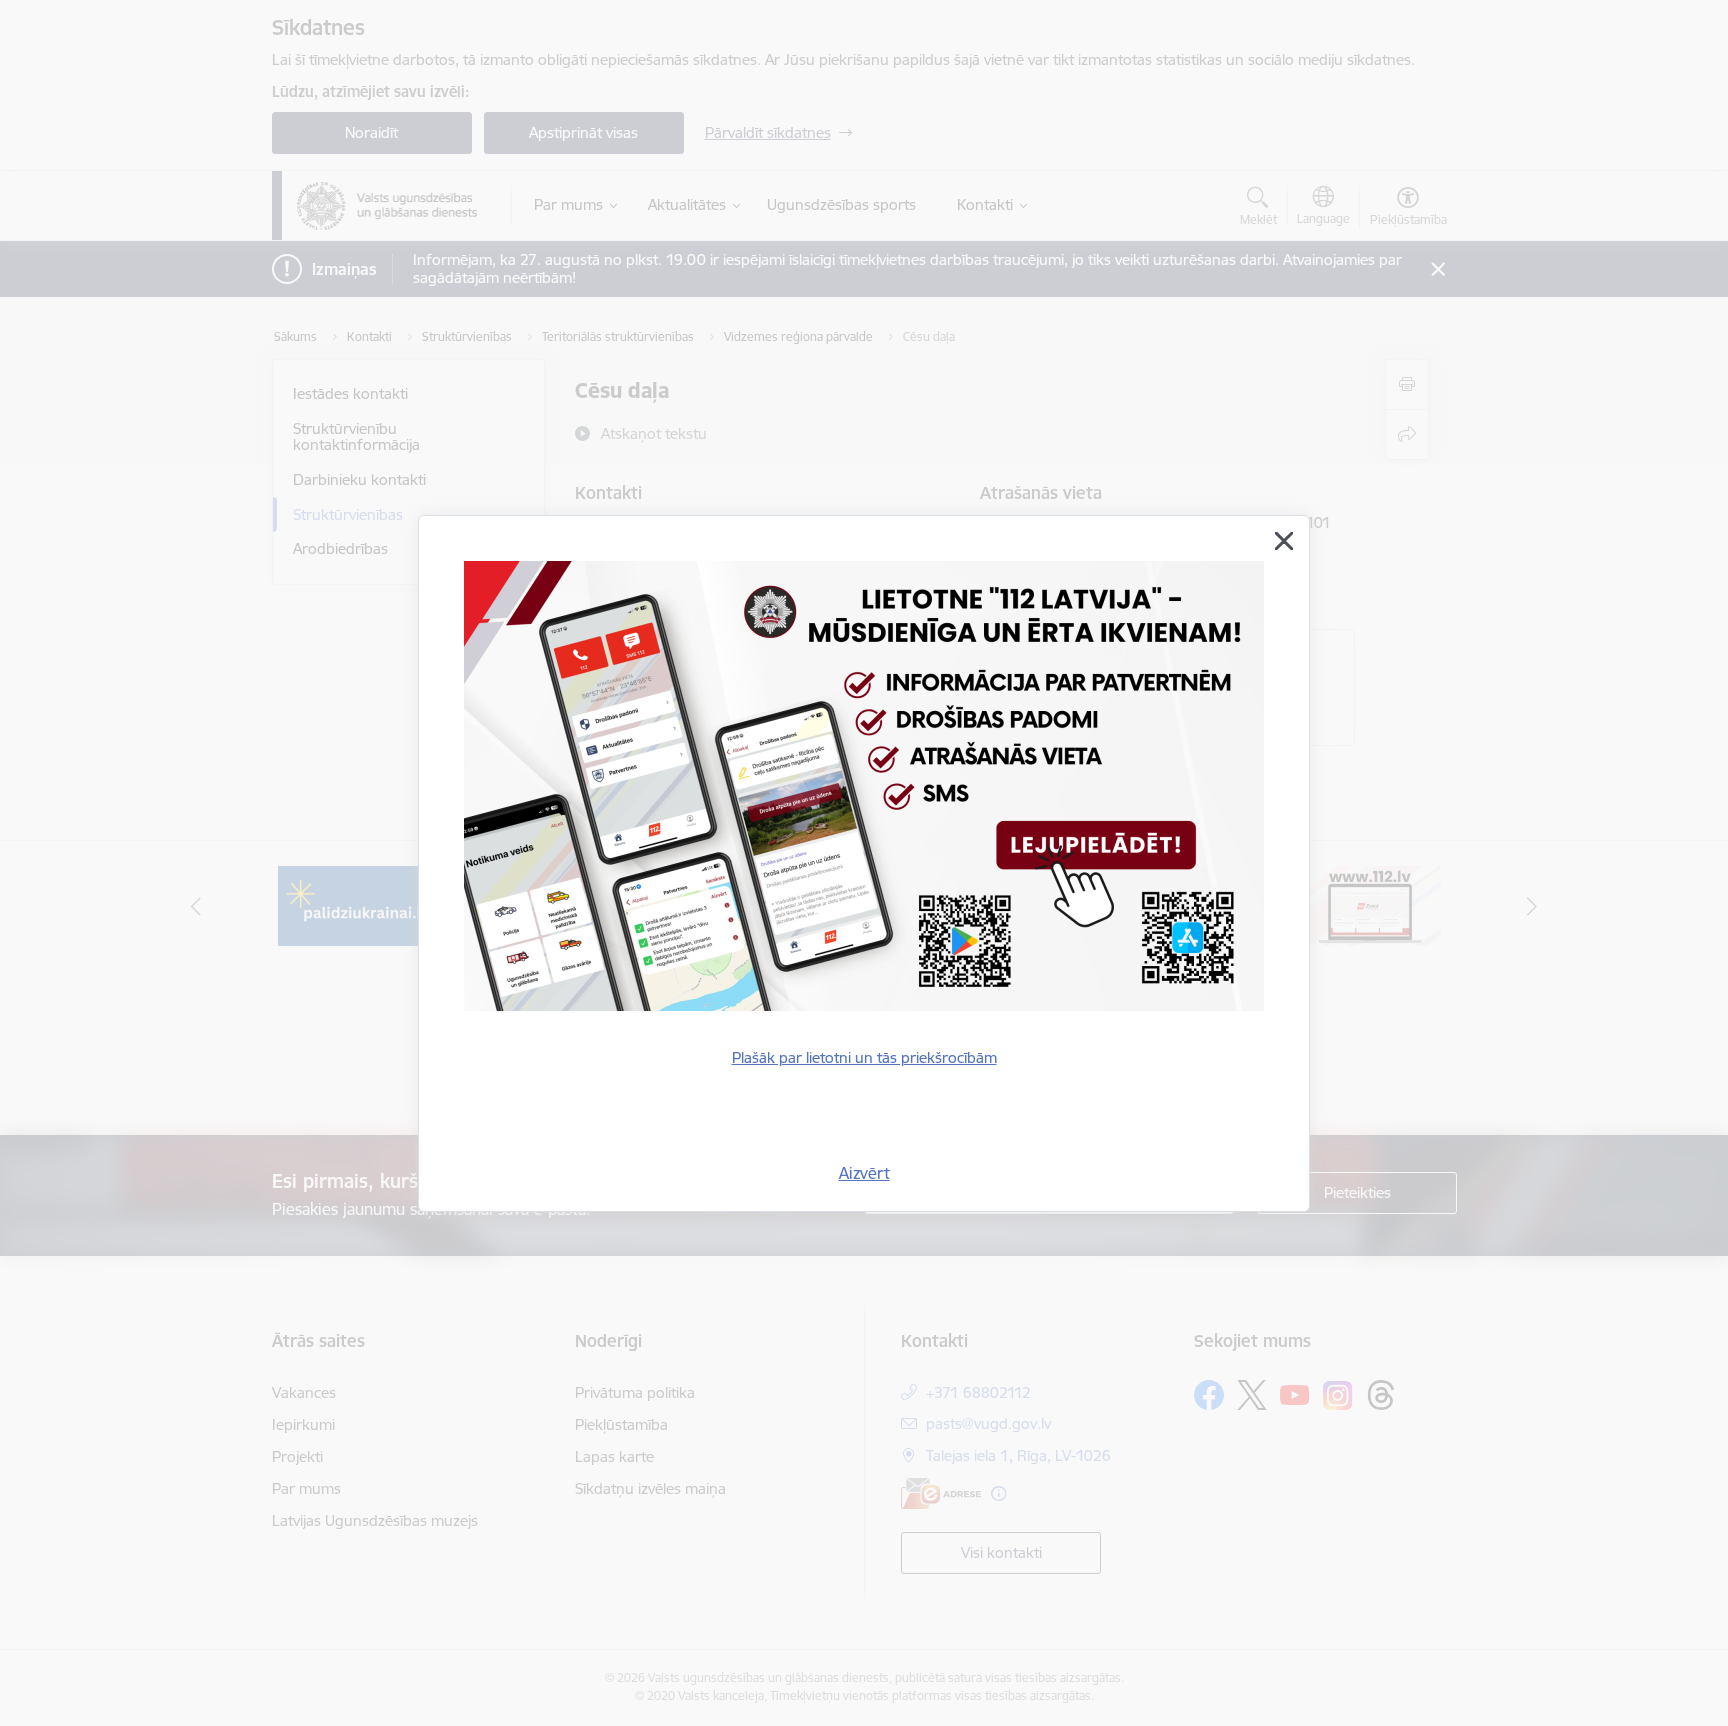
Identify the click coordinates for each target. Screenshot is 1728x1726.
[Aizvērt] (1284, 541)
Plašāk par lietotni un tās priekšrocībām (864, 1057)
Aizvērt (864, 1173)
